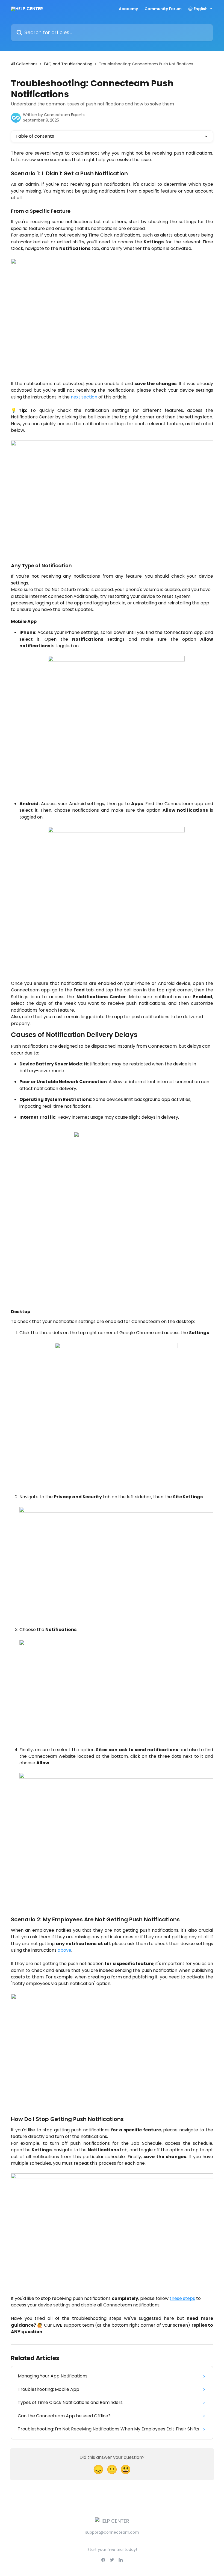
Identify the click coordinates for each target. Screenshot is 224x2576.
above (64, 1950)
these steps (182, 2298)
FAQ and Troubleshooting (68, 64)
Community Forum (163, 9)
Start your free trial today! (112, 2550)
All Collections (24, 64)
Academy (128, 9)
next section (84, 397)
